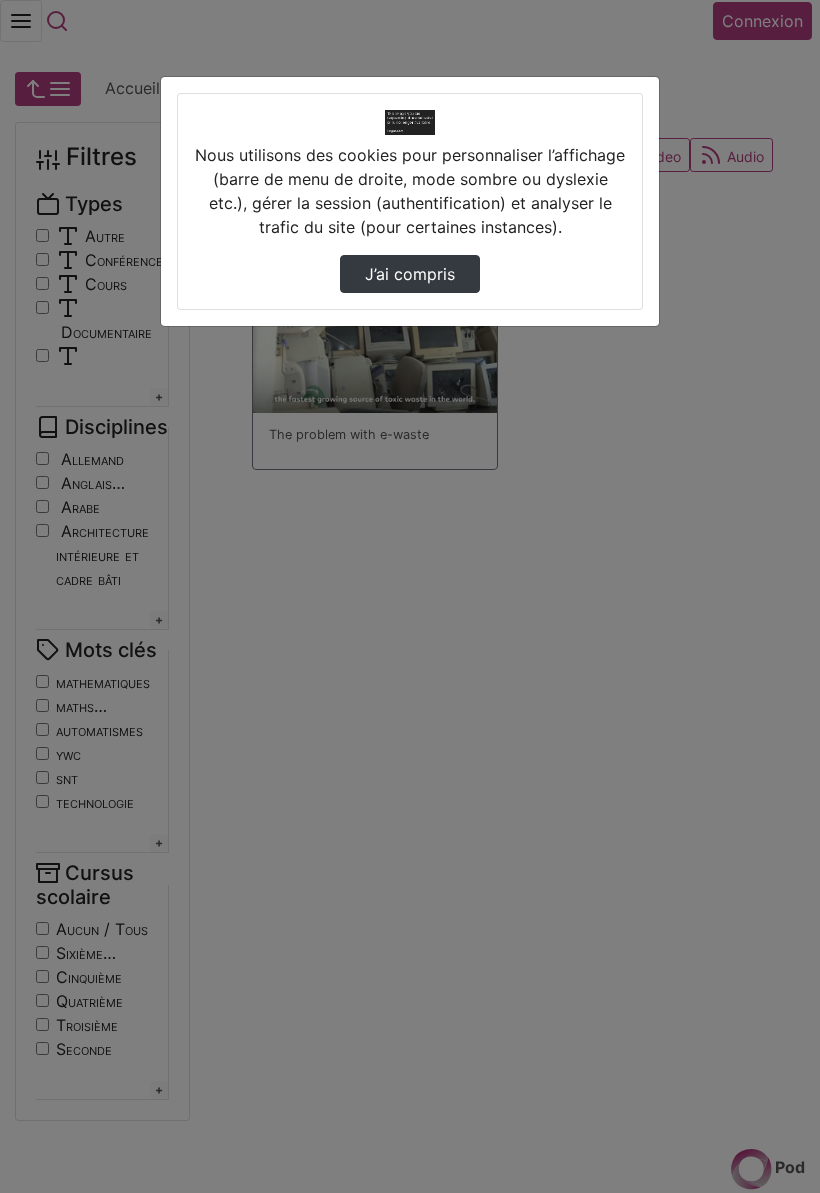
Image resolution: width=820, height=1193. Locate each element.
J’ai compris (410, 274)
